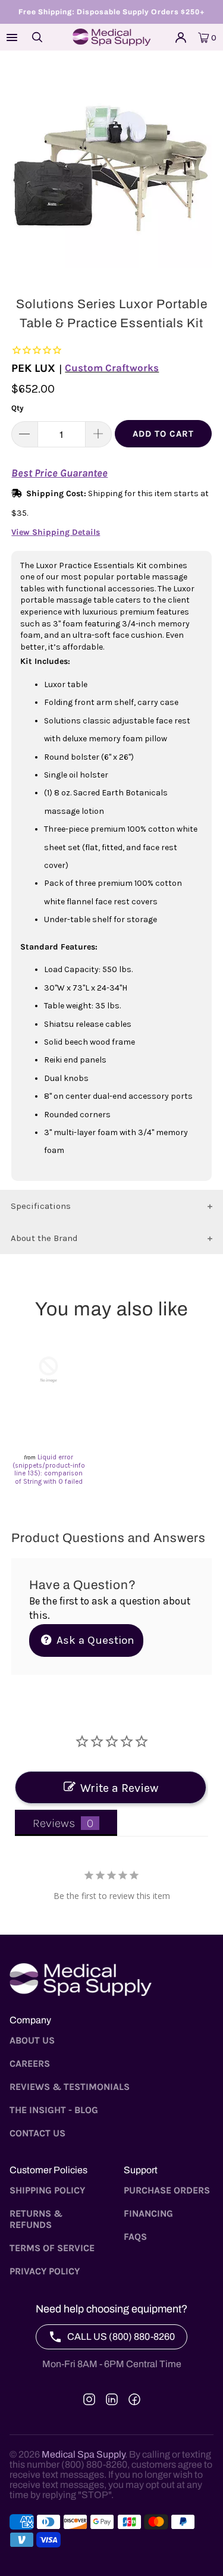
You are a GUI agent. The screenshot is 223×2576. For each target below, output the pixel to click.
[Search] (37, 37)
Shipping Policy (47, 2190)
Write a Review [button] (119, 1788)
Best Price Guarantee (59, 473)
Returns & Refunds (36, 2219)
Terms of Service (52, 2248)
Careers (30, 2063)
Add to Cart (163, 434)
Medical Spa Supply (83, 2454)
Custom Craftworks (112, 368)
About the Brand (44, 1238)
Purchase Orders (167, 2190)
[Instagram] (89, 2399)
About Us (32, 2040)
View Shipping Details (56, 532)
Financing (148, 2213)
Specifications (41, 1206)
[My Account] (181, 37)
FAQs (135, 2237)
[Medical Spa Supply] (112, 37)
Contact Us (37, 2133)
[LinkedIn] (112, 2399)
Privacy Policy (45, 2271)
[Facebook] (134, 2399)
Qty (18, 408)
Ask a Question (94, 1640)
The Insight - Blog (54, 2110)
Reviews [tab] (54, 1823)
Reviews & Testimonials (70, 2087)
